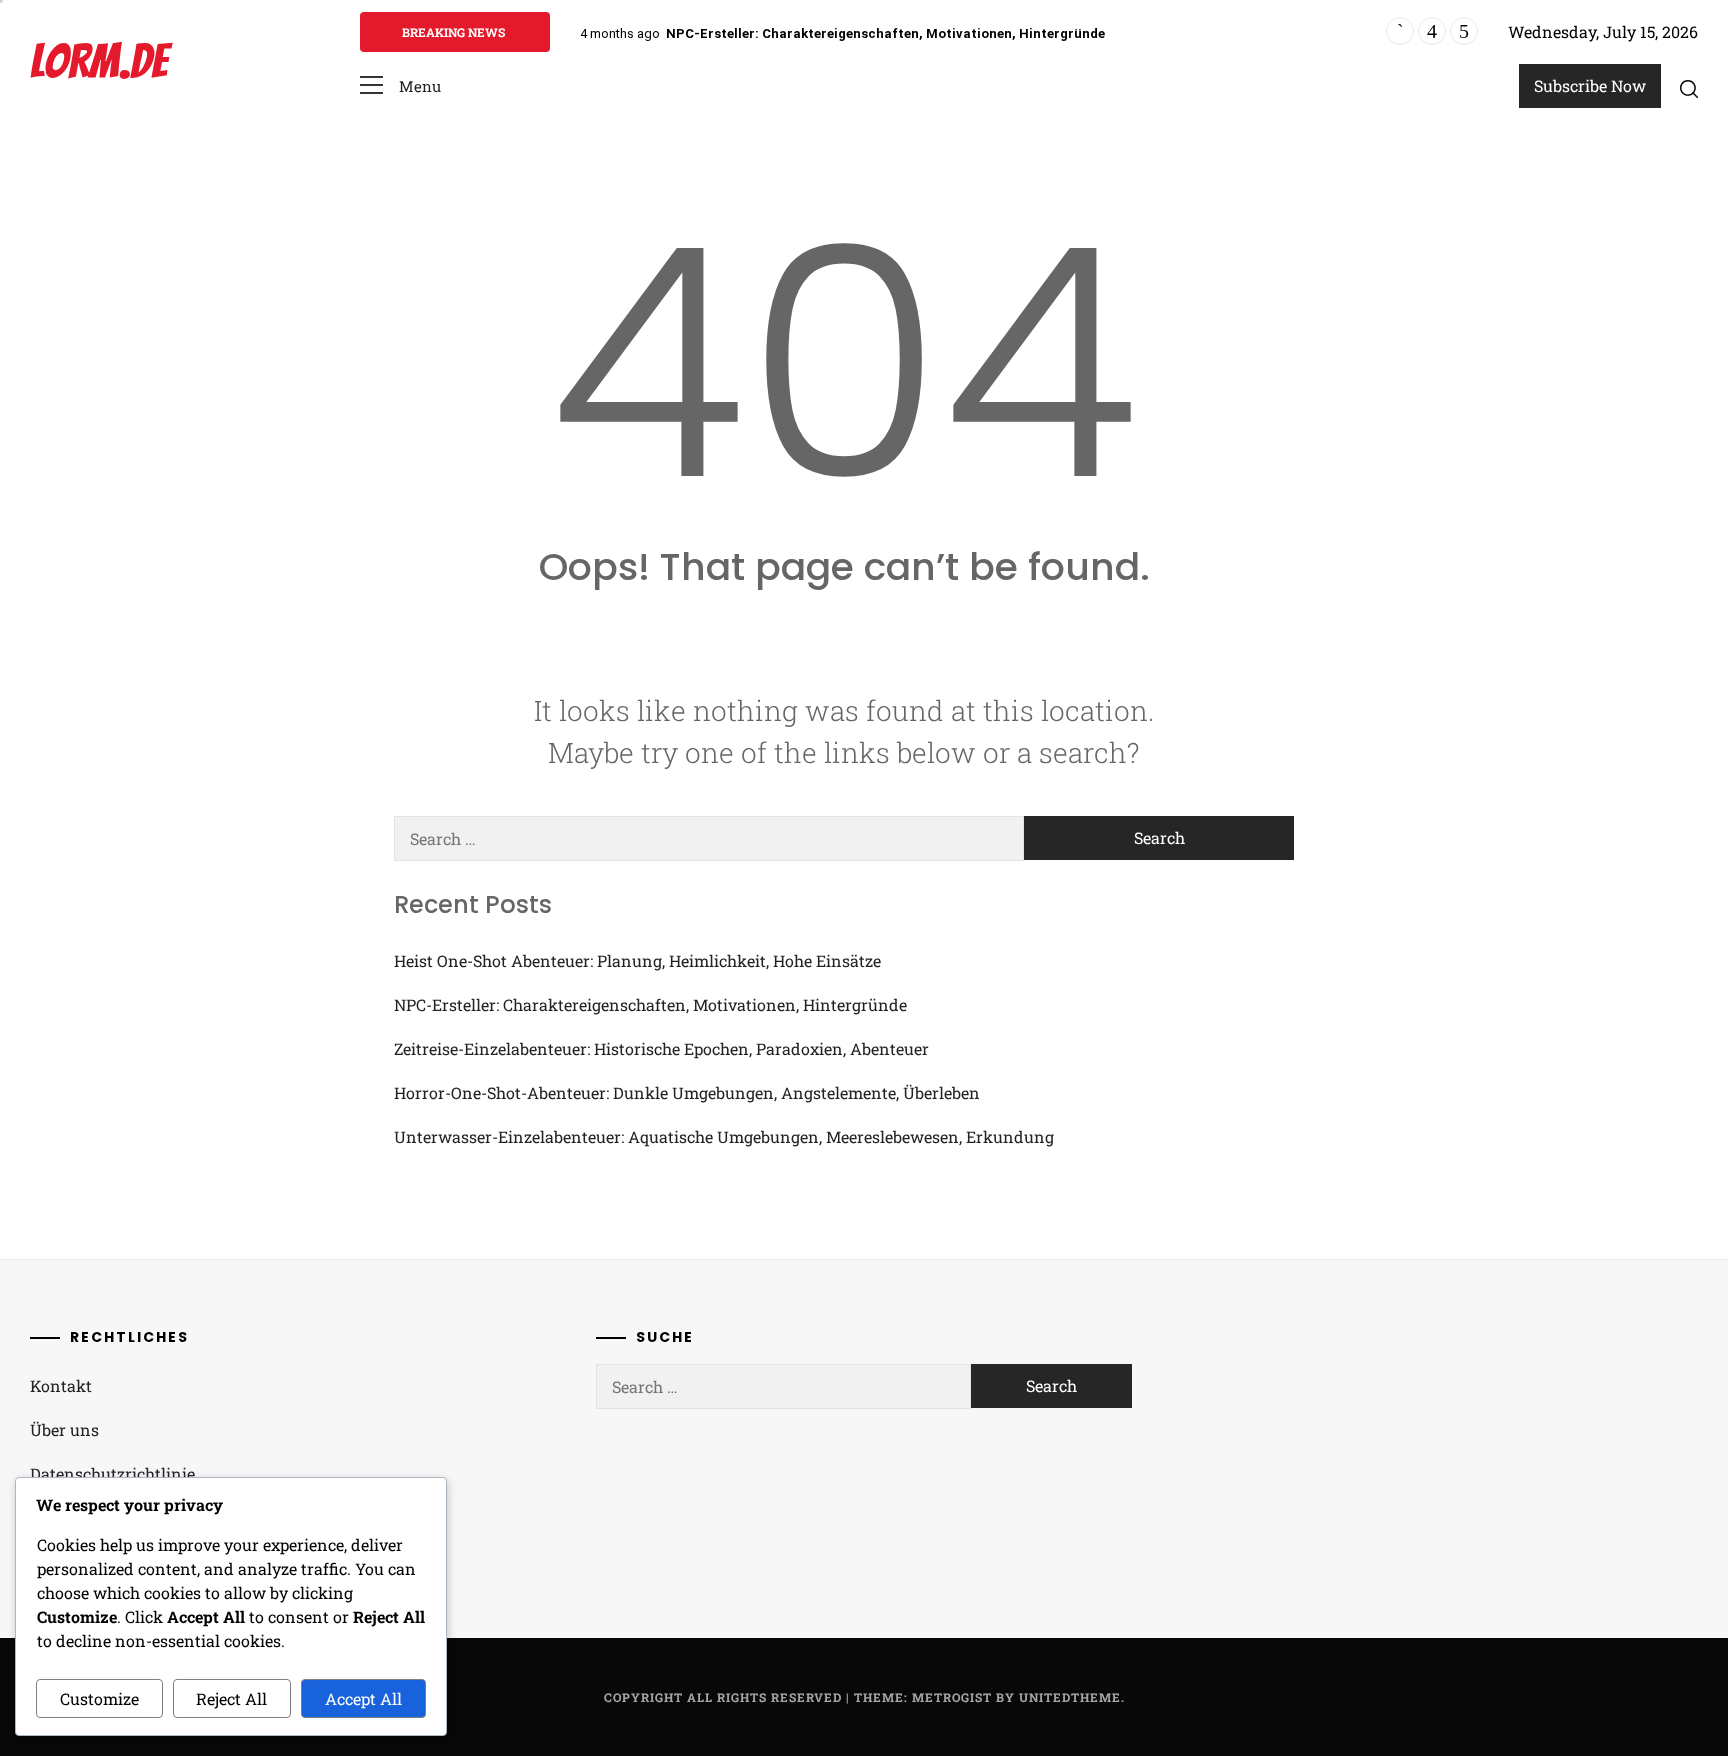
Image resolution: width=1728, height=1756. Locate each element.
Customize (99, 1698)
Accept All (363, 1698)
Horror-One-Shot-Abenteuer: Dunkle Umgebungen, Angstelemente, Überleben (687, 1092)
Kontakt (61, 1385)
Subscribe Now (1590, 85)
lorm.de (98, 61)
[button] (400, 86)
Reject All (231, 1698)
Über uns (64, 1429)
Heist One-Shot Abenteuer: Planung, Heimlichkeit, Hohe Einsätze (637, 960)
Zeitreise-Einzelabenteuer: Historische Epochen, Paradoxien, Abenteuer (661, 1048)
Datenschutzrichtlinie (112, 1473)
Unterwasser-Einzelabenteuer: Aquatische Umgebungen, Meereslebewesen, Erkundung (724, 1136)
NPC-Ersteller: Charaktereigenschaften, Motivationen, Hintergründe (885, 33)
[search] (1689, 88)
